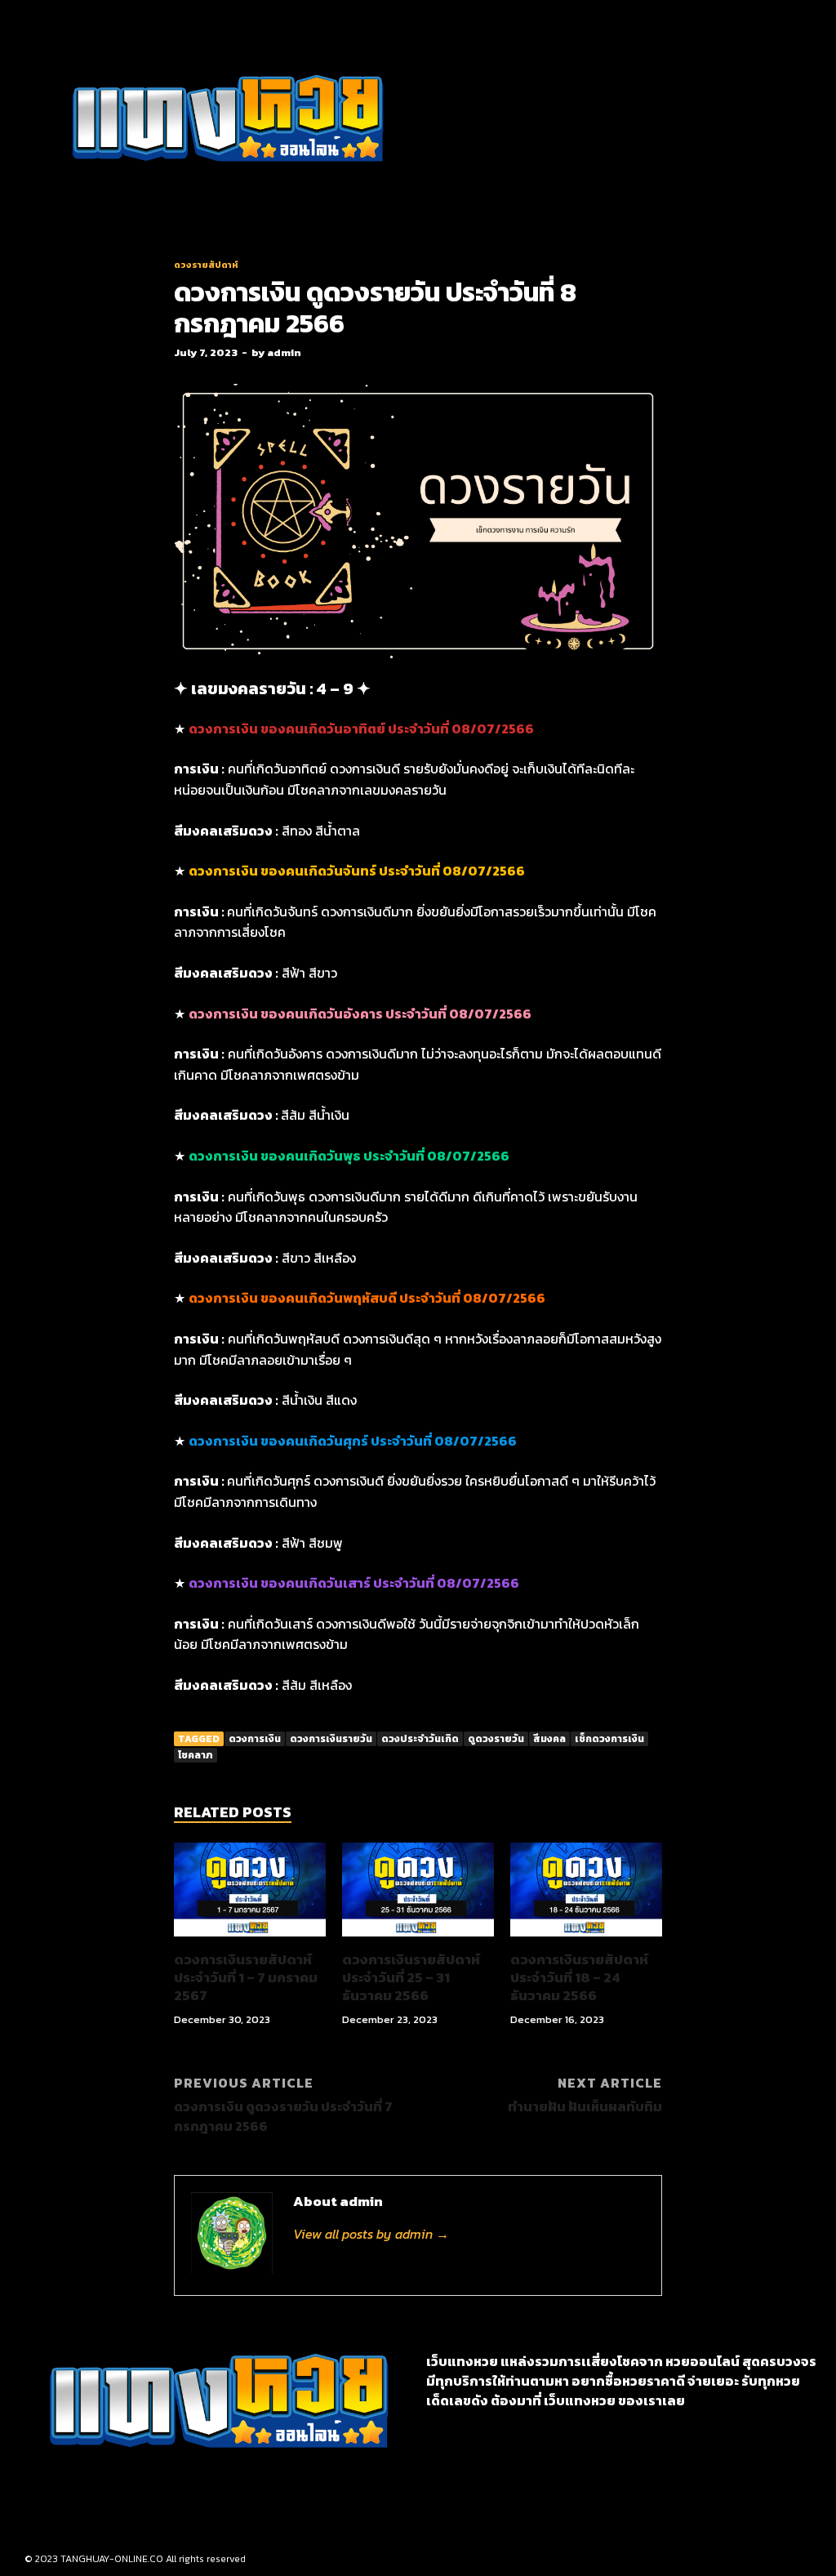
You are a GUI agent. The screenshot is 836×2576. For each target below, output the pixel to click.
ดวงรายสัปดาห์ (206, 265)
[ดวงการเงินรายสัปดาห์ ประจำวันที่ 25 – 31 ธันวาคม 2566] (418, 1941)
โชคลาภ (196, 1755)
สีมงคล (549, 1739)
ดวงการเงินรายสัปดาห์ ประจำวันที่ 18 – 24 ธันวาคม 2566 (579, 1977)
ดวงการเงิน (255, 1739)
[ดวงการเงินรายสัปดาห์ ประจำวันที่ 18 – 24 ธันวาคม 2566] (586, 1941)
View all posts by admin (371, 2234)
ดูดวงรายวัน (496, 1739)
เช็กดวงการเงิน (609, 1739)
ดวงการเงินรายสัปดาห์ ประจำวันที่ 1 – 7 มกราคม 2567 (246, 1977)
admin (284, 352)
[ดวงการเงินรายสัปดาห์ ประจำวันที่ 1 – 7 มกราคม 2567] (249, 1941)
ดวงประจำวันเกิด (420, 1739)
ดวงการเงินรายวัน (331, 1739)
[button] (501, 120)
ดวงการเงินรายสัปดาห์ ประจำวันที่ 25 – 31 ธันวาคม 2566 (411, 1977)
